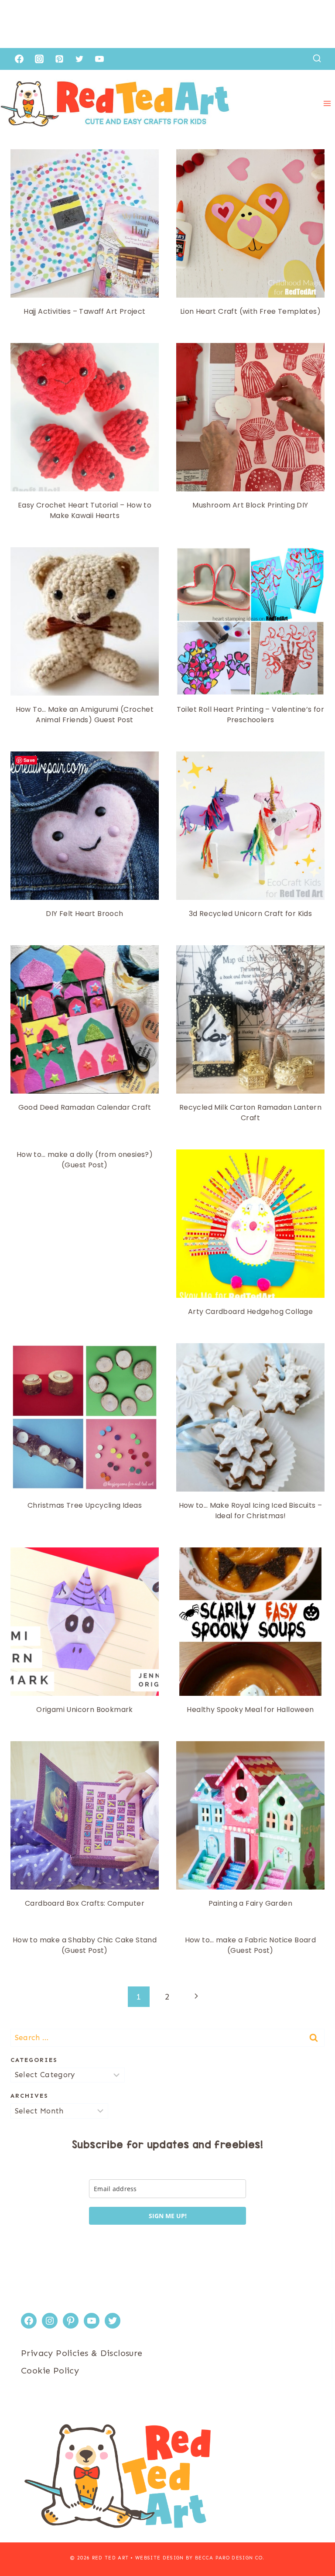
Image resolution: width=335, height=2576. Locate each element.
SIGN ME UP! (168, 2216)
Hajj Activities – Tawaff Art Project (84, 311)
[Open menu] (327, 104)
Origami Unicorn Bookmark (85, 1710)
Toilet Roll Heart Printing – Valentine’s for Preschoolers (251, 715)
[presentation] (85, 223)
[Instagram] (39, 59)
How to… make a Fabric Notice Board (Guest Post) (251, 1945)
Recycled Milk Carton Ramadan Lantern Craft (250, 1113)
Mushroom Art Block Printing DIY (250, 505)
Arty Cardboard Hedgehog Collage (250, 1312)
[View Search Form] (317, 59)
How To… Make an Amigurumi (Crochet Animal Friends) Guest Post (85, 715)
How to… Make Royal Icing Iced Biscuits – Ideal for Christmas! (251, 1511)
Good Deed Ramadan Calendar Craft (85, 1107)
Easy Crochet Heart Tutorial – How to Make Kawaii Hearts (85, 510)
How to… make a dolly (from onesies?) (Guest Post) (85, 1160)
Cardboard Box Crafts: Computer (85, 1903)
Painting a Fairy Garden (250, 1903)
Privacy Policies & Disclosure (82, 2353)
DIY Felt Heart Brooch (84, 914)
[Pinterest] (59, 59)
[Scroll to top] (313, 2541)
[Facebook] (19, 59)
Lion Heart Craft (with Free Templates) (250, 311)
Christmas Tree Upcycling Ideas (85, 1505)
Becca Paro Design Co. (230, 2558)
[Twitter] (79, 59)
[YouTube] (99, 59)
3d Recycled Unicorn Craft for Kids (251, 914)
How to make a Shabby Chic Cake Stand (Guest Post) (85, 1945)
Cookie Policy (50, 2370)
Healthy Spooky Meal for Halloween (250, 1710)
